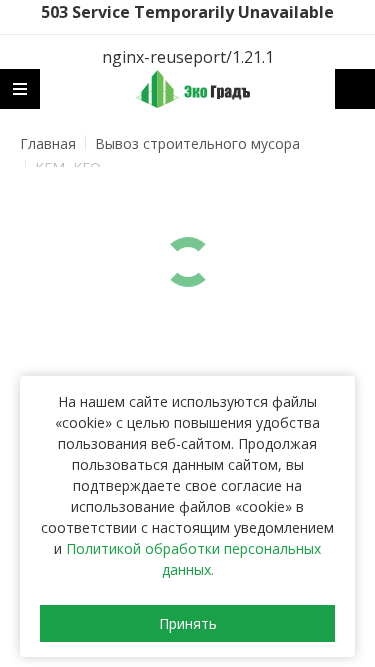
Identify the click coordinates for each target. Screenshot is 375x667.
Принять (188, 623)
